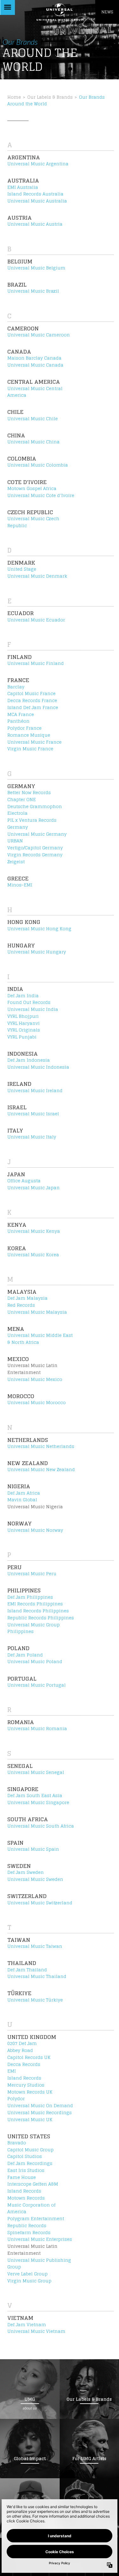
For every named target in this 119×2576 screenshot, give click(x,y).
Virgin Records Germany (35, 855)
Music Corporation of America (31, 2208)
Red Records (21, 1305)
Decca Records (24, 2064)
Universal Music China (33, 442)
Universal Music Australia (37, 201)
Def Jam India (23, 996)
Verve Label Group (27, 2274)
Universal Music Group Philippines (33, 1628)
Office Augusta (24, 1181)
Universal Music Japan (33, 1188)
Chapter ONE (22, 800)
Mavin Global (22, 1500)
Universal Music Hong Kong (39, 929)
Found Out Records (29, 1002)
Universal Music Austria (35, 224)
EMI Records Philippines (35, 1604)
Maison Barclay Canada (34, 358)
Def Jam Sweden (26, 1872)
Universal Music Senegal (36, 1772)
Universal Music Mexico (35, 1379)
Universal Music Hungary (37, 952)
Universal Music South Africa (41, 1826)
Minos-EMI (20, 885)
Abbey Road (20, 2050)
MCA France (21, 714)
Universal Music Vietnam (36, 2331)
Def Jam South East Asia (35, 1796)
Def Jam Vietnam (27, 2325)
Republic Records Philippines (41, 1618)
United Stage (22, 569)
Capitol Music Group (30, 2150)
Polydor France (24, 728)
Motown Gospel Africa (32, 488)
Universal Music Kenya (34, 1231)
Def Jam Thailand (27, 1970)
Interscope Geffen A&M (33, 2184)
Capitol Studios (25, 2156)
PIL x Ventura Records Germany (32, 824)
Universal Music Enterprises (40, 2239)
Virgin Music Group (29, 2281)
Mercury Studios (26, 2085)
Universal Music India (33, 1009)
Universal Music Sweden (35, 1879)
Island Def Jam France (33, 707)
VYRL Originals (24, 1030)
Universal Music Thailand (37, 1976)
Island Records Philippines (38, 1611)
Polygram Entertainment (36, 2219)
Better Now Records (29, 793)
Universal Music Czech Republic (33, 522)
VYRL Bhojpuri (23, 1016)
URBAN (15, 841)
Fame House (22, 2177)
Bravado (17, 2143)
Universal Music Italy (32, 1137)
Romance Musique (29, 735)
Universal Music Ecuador (36, 620)
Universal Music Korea (33, 1255)
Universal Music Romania (37, 1729)
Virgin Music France (30, 749)
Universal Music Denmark (37, 576)
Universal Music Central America (35, 392)
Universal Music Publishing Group (39, 2264)
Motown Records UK (30, 2092)
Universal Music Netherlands (41, 1446)
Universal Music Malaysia (37, 1312)
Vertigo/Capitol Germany (35, 848)
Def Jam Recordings (30, 2163)
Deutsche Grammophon (35, 807)
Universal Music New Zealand (41, 1470)
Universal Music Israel (33, 1114)
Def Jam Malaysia (27, 1298)
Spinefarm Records (29, 2233)
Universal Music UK (30, 2120)
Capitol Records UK (29, 2057)
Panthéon (18, 721)
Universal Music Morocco (36, 1403)
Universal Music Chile (33, 419)
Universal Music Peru (32, 1574)
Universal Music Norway (35, 1530)
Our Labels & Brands (50, 97)
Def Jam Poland (25, 1655)
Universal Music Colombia (38, 465)
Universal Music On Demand (40, 2106)
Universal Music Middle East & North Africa (40, 1339)
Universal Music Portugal (36, 1685)
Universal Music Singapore (38, 1803)
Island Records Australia (35, 194)
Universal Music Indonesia (38, 1067)
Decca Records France (32, 700)
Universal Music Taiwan (35, 1946)
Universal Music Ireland (35, 1091)
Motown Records (26, 2198)
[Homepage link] (60, 12)
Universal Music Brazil (33, 291)
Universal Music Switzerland (40, 1903)
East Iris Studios (26, 2170)
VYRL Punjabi (22, 1037)
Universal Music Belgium (36, 268)
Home (14, 97)
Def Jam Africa (24, 1493)
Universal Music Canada (35, 365)
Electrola (17, 813)
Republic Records (27, 2226)
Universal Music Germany (37, 834)
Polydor (16, 2099)
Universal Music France (34, 742)
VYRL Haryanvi (23, 1023)
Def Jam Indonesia (29, 1060)
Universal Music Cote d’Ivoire (41, 495)
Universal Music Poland (35, 1662)
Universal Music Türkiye (35, 2000)
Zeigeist (16, 862)
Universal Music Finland (36, 663)
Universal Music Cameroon (39, 335)
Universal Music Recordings (40, 2113)
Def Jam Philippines (30, 1597)
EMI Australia (23, 187)
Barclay (16, 687)
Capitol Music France (31, 694)
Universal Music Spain (33, 1849)
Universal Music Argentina (38, 164)
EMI (12, 2071)
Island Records (24, 2078)
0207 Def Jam (22, 2043)
